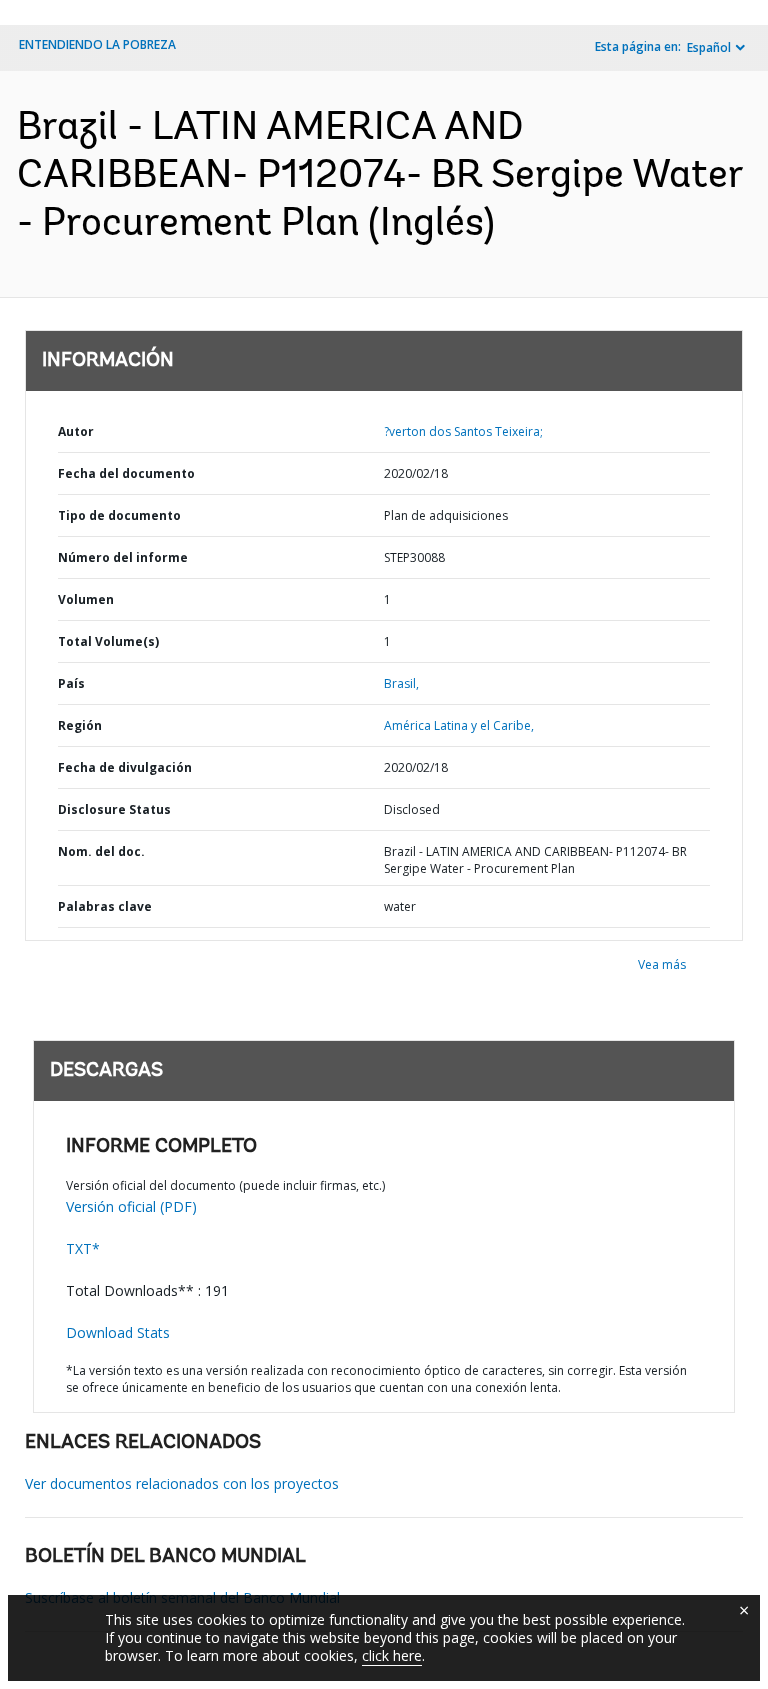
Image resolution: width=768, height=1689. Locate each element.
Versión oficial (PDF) (131, 1206)
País (71, 683)
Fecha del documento (126, 473)
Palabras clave (105, 906)
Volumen (86, 599)
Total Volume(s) (108, 641)
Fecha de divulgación (125, 767)
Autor (76, 431)
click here (392, 1655)
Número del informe (123, 557)
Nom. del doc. (101, 851)
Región (80, 725)
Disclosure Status (114, 809)
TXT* (83, 1248)
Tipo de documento (119, 515)
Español (709, 47)
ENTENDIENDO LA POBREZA (97, 44)
